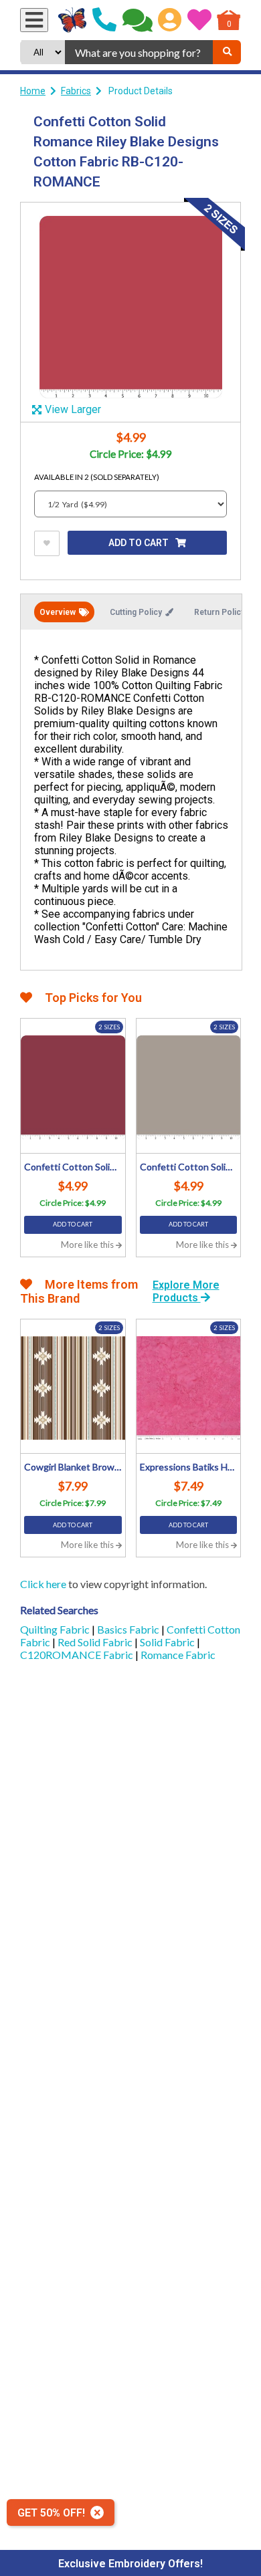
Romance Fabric (178, 1655)
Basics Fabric (129, 1629)
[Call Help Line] (104, 20)
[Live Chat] (138, 20)
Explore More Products (186, 1291)
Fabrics (76, 91)
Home (33, 91)
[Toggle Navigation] (34, 20)
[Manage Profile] (170, 20)
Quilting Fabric (56, 1629)
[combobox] (139, 52)
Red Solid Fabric (96, 1642)
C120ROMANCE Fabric (78, 1655)
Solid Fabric (168, 1642)
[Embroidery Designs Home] (73, 20)
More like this (88, 1245)
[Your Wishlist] (199, 20)
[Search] (227, 52)
